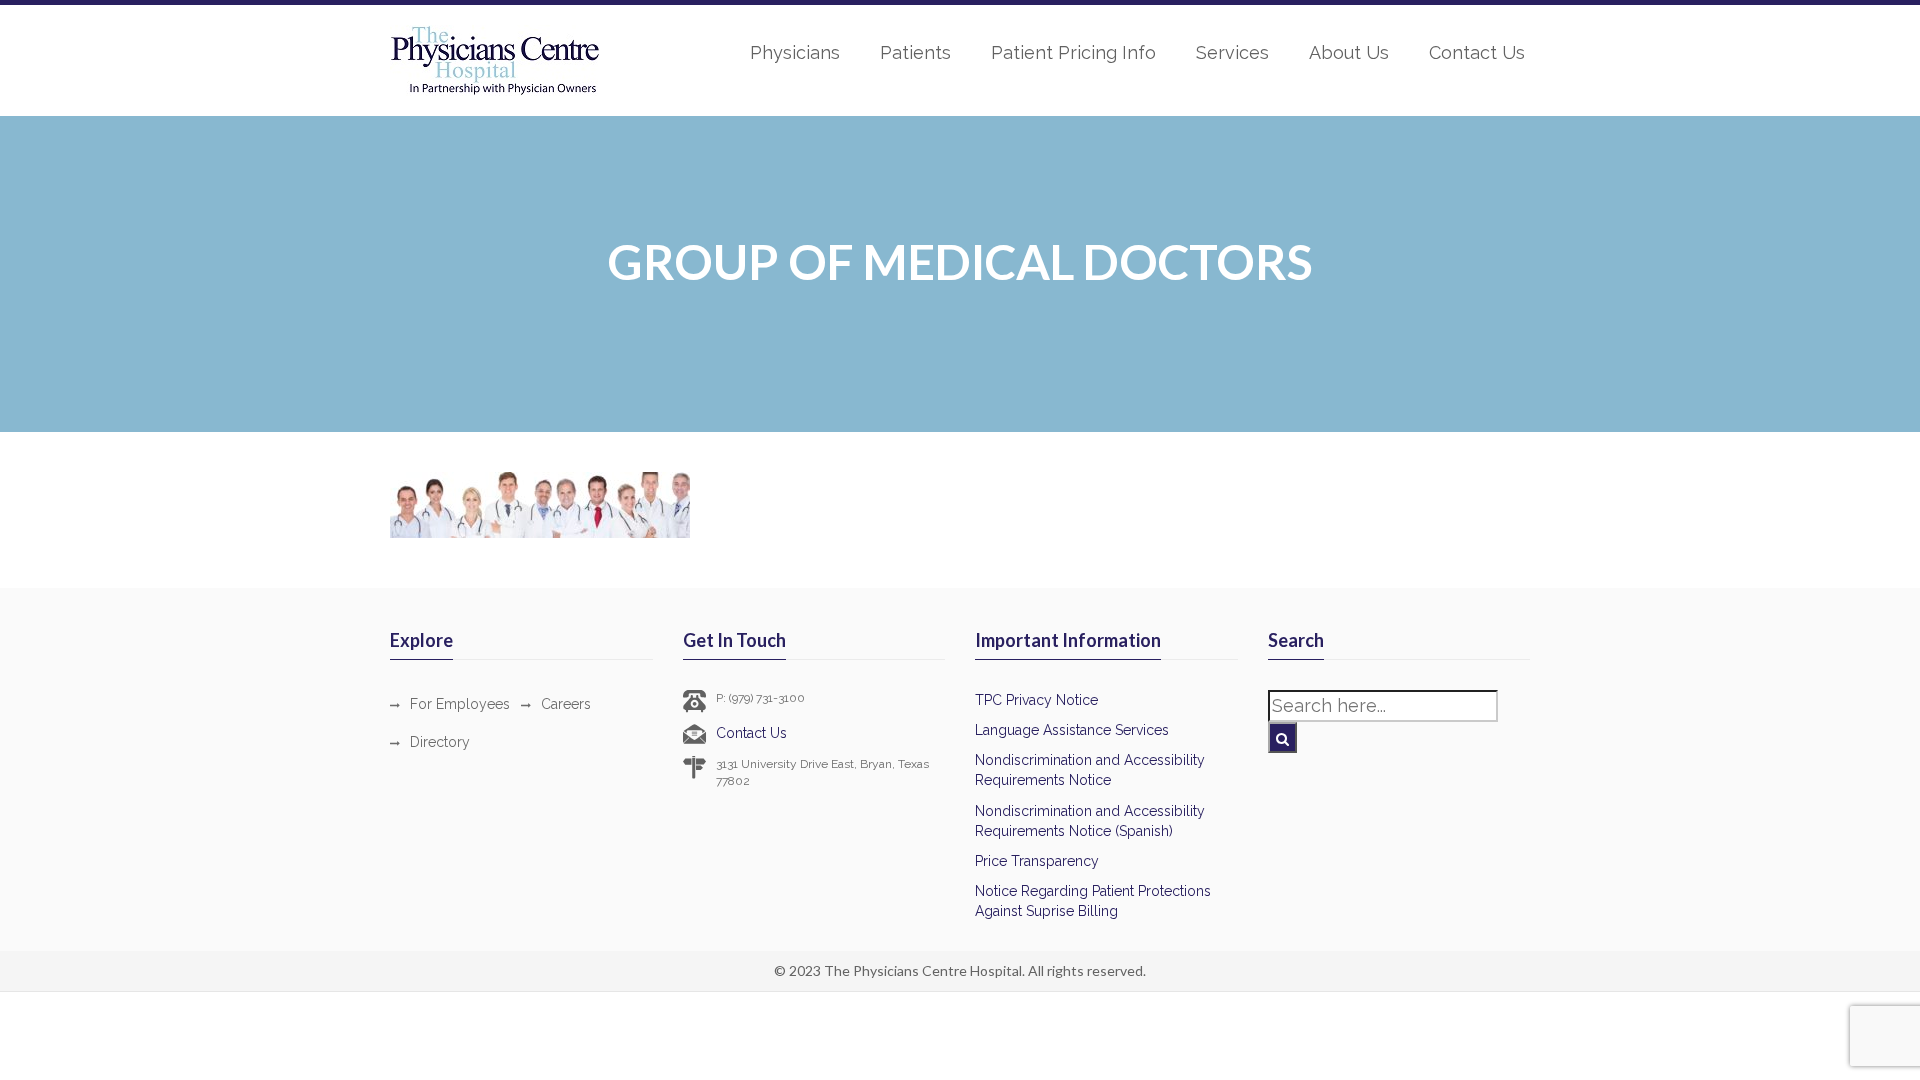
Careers (566, 704)
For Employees (460, 704)
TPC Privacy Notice (1036, 700)
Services (1232, 52)
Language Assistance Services (1072, 730)
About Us (1349, 52)
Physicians (795, 52)
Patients (915, 52)
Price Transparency (1037, 861)
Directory (440, 742)
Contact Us (1477, 52)
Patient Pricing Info (1073, 52)
